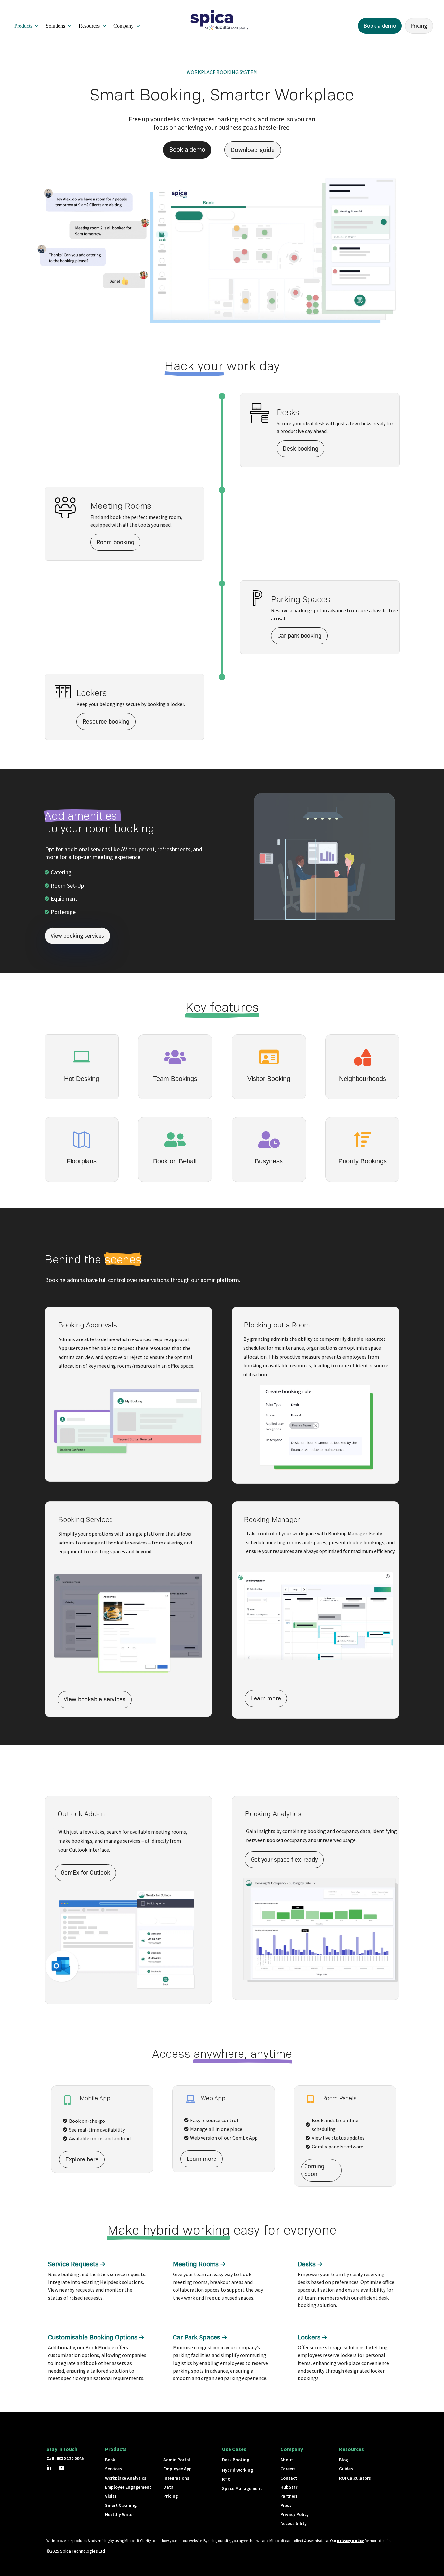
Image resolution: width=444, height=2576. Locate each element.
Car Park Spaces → (200, 2337)
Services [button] (113, 2469)
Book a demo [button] (380, 26)
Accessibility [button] (294, 2523)
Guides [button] (346, 2469)
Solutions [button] (55, 26)
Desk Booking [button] (236, 2460)
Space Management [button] (242, 2488)
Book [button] (110, 2460)
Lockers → (313, 2337)
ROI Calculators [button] (355, 2478)
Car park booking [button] (299, 636)
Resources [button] (89, 26)
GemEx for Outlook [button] (85, 1873)
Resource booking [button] (106, 722)
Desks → (310, 2264)
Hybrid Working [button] (237, 2470)
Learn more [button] (266, 1698)
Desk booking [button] (300, 448)
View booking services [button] (77, 936)
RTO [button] (226, 2479)
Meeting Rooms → (199, 2264)
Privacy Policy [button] (295, 2514)
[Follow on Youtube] (62, 2468)
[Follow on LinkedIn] (49, 2468)
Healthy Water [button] (119, 2514)
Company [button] (124, 26)
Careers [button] (288, 2469)
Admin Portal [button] (177, 2460)
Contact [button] (289, 2478)
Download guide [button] (253, 150)
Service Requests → (77, 2264)
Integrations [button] (176, 2478)
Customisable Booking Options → (96, 2337)
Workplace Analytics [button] (126, 2478)
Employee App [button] (178, 2469)
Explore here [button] (82, 2159)
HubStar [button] (289, 2487)
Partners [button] (289, 2496)
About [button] (287, 2460)
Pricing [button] (419, 26)
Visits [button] (111, 2496)
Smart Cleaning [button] (121, 2505)
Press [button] (286, 2505)
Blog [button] (344, 2460)
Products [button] (23, 26)
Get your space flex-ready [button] (284, 1860)
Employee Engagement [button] (128, 2487)
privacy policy (351, 2540)
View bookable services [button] (95, 1699)
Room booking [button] (115, 542)
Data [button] (169, 2487)
